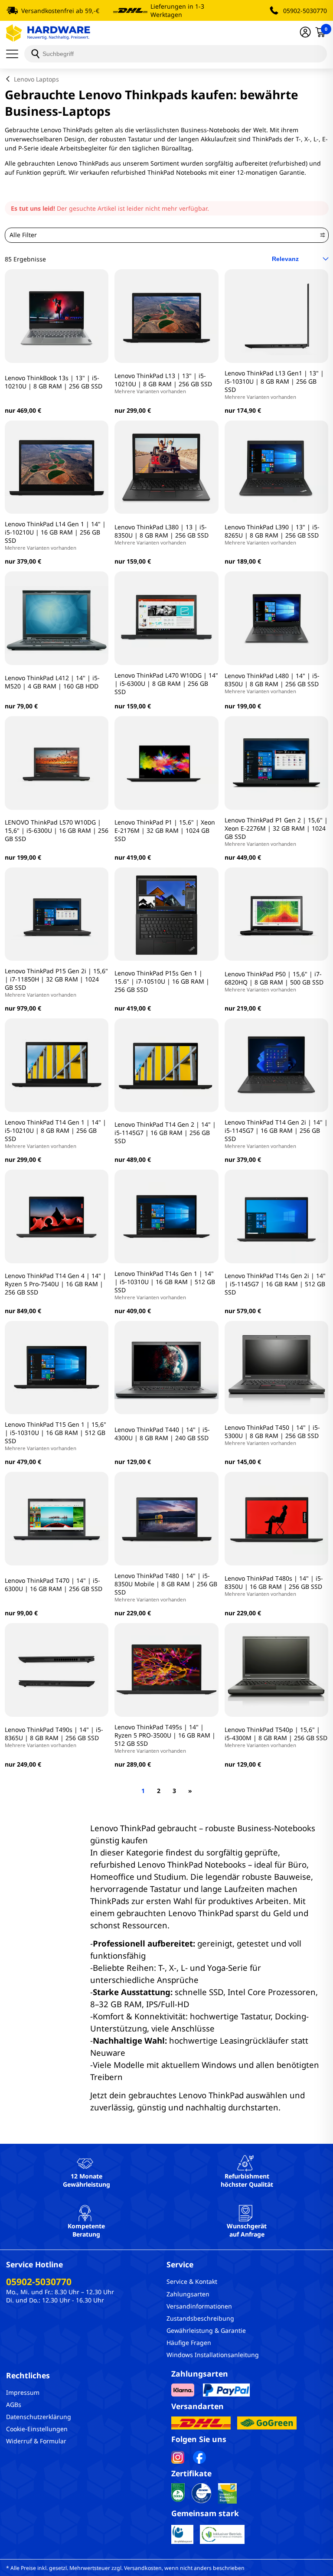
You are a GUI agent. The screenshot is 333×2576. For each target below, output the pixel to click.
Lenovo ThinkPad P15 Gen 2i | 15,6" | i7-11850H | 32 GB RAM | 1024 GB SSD (56, 982)
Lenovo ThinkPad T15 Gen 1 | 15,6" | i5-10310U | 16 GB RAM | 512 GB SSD (55, 1436)
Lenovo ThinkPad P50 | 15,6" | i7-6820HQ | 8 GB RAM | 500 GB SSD (274, 981)
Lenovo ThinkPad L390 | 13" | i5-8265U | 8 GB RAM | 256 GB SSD (272, 534)
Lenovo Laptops (36, 79)
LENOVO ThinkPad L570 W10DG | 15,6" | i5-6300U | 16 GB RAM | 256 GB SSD (57, 830)
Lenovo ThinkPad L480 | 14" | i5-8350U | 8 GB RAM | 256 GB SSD (272, 683)
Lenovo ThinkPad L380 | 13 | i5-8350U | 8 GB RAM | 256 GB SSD (162, 534)
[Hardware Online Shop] (48, 33)
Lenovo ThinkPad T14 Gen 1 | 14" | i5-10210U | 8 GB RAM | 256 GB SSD (55, 1134)
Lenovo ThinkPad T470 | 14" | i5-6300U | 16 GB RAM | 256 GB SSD (54, 1585)
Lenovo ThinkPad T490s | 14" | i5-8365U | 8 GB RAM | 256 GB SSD (54, 1737)
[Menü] (15, 54)
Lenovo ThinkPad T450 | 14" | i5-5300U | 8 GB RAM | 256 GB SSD (272, 1435)
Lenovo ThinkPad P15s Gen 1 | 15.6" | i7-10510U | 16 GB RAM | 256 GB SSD (162, 981)
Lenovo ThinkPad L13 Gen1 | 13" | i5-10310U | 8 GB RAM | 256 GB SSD (274, 385)
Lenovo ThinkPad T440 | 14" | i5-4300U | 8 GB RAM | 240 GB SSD (162, 1434)
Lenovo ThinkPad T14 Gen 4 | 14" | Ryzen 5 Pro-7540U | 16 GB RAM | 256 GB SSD (55, 1284)
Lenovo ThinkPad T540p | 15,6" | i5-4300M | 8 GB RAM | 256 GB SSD (276, 1737)
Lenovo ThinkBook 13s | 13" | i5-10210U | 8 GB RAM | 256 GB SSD (54, 382)
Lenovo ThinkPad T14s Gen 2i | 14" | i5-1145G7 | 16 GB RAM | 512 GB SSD (275, 1284)
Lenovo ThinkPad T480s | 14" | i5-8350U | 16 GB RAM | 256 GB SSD (274, 1586)
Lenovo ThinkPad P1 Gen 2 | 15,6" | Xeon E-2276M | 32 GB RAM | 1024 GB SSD (276, 831)
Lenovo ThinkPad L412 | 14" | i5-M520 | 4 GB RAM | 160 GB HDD (52, 682)
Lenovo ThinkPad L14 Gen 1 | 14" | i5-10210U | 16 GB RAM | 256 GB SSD (55, 535)
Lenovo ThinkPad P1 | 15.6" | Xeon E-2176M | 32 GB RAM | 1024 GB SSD (165, 830)
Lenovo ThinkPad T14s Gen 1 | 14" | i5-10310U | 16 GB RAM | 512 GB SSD (165, 1285)
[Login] (305, 33)
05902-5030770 (305, 11)
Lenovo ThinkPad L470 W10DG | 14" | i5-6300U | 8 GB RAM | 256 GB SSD (166, 683)
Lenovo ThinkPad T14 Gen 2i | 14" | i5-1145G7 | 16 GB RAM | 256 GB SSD (276, 1134)
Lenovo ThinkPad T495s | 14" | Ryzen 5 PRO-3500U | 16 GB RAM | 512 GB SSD (165, 1738)
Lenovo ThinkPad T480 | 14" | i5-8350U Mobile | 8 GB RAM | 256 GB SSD (166, 1587)
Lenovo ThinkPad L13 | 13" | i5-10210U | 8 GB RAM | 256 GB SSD (163, 383)
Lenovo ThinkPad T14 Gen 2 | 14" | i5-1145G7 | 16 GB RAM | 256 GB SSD (165, 1133)
